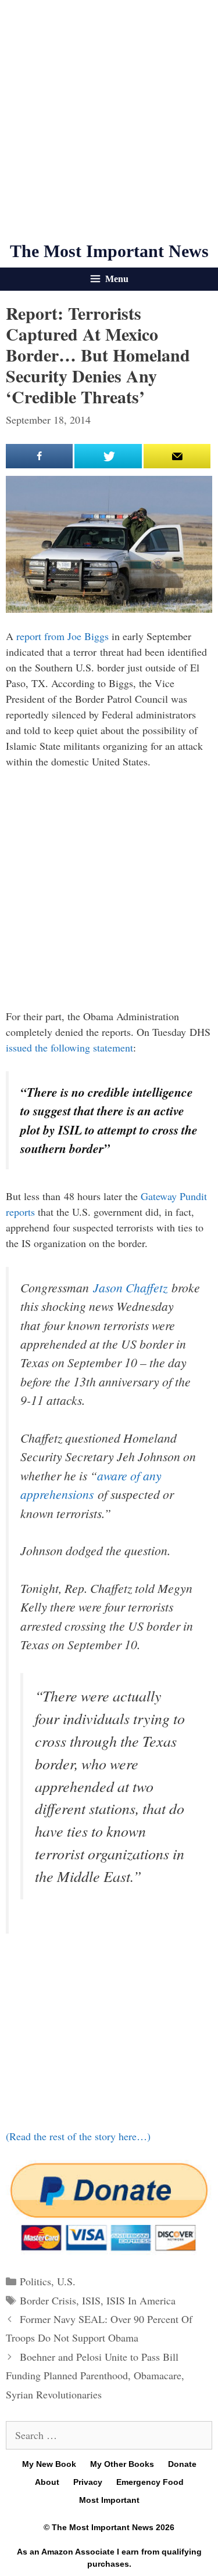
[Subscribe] (177, 456)
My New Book (49, 2464)
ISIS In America (141, 2300)
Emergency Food (150, 2482)
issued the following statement (69, 1047)
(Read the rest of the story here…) (78, 2136)
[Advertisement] (109, 120)
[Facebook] (39, 456)
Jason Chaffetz (130, 1287)
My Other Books (122, 2464)
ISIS (91, 2300)
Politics (35, 2281)
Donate (182, 2464)
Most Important (109, 2500)
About (47, 2482)
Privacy (88, 2482)
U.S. (66, 2281)
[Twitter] (108, 456)
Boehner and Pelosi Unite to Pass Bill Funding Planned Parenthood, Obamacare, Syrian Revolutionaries (95, 2376)
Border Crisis (48, 2300)
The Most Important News (109, 251)
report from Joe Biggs (62, 636)
